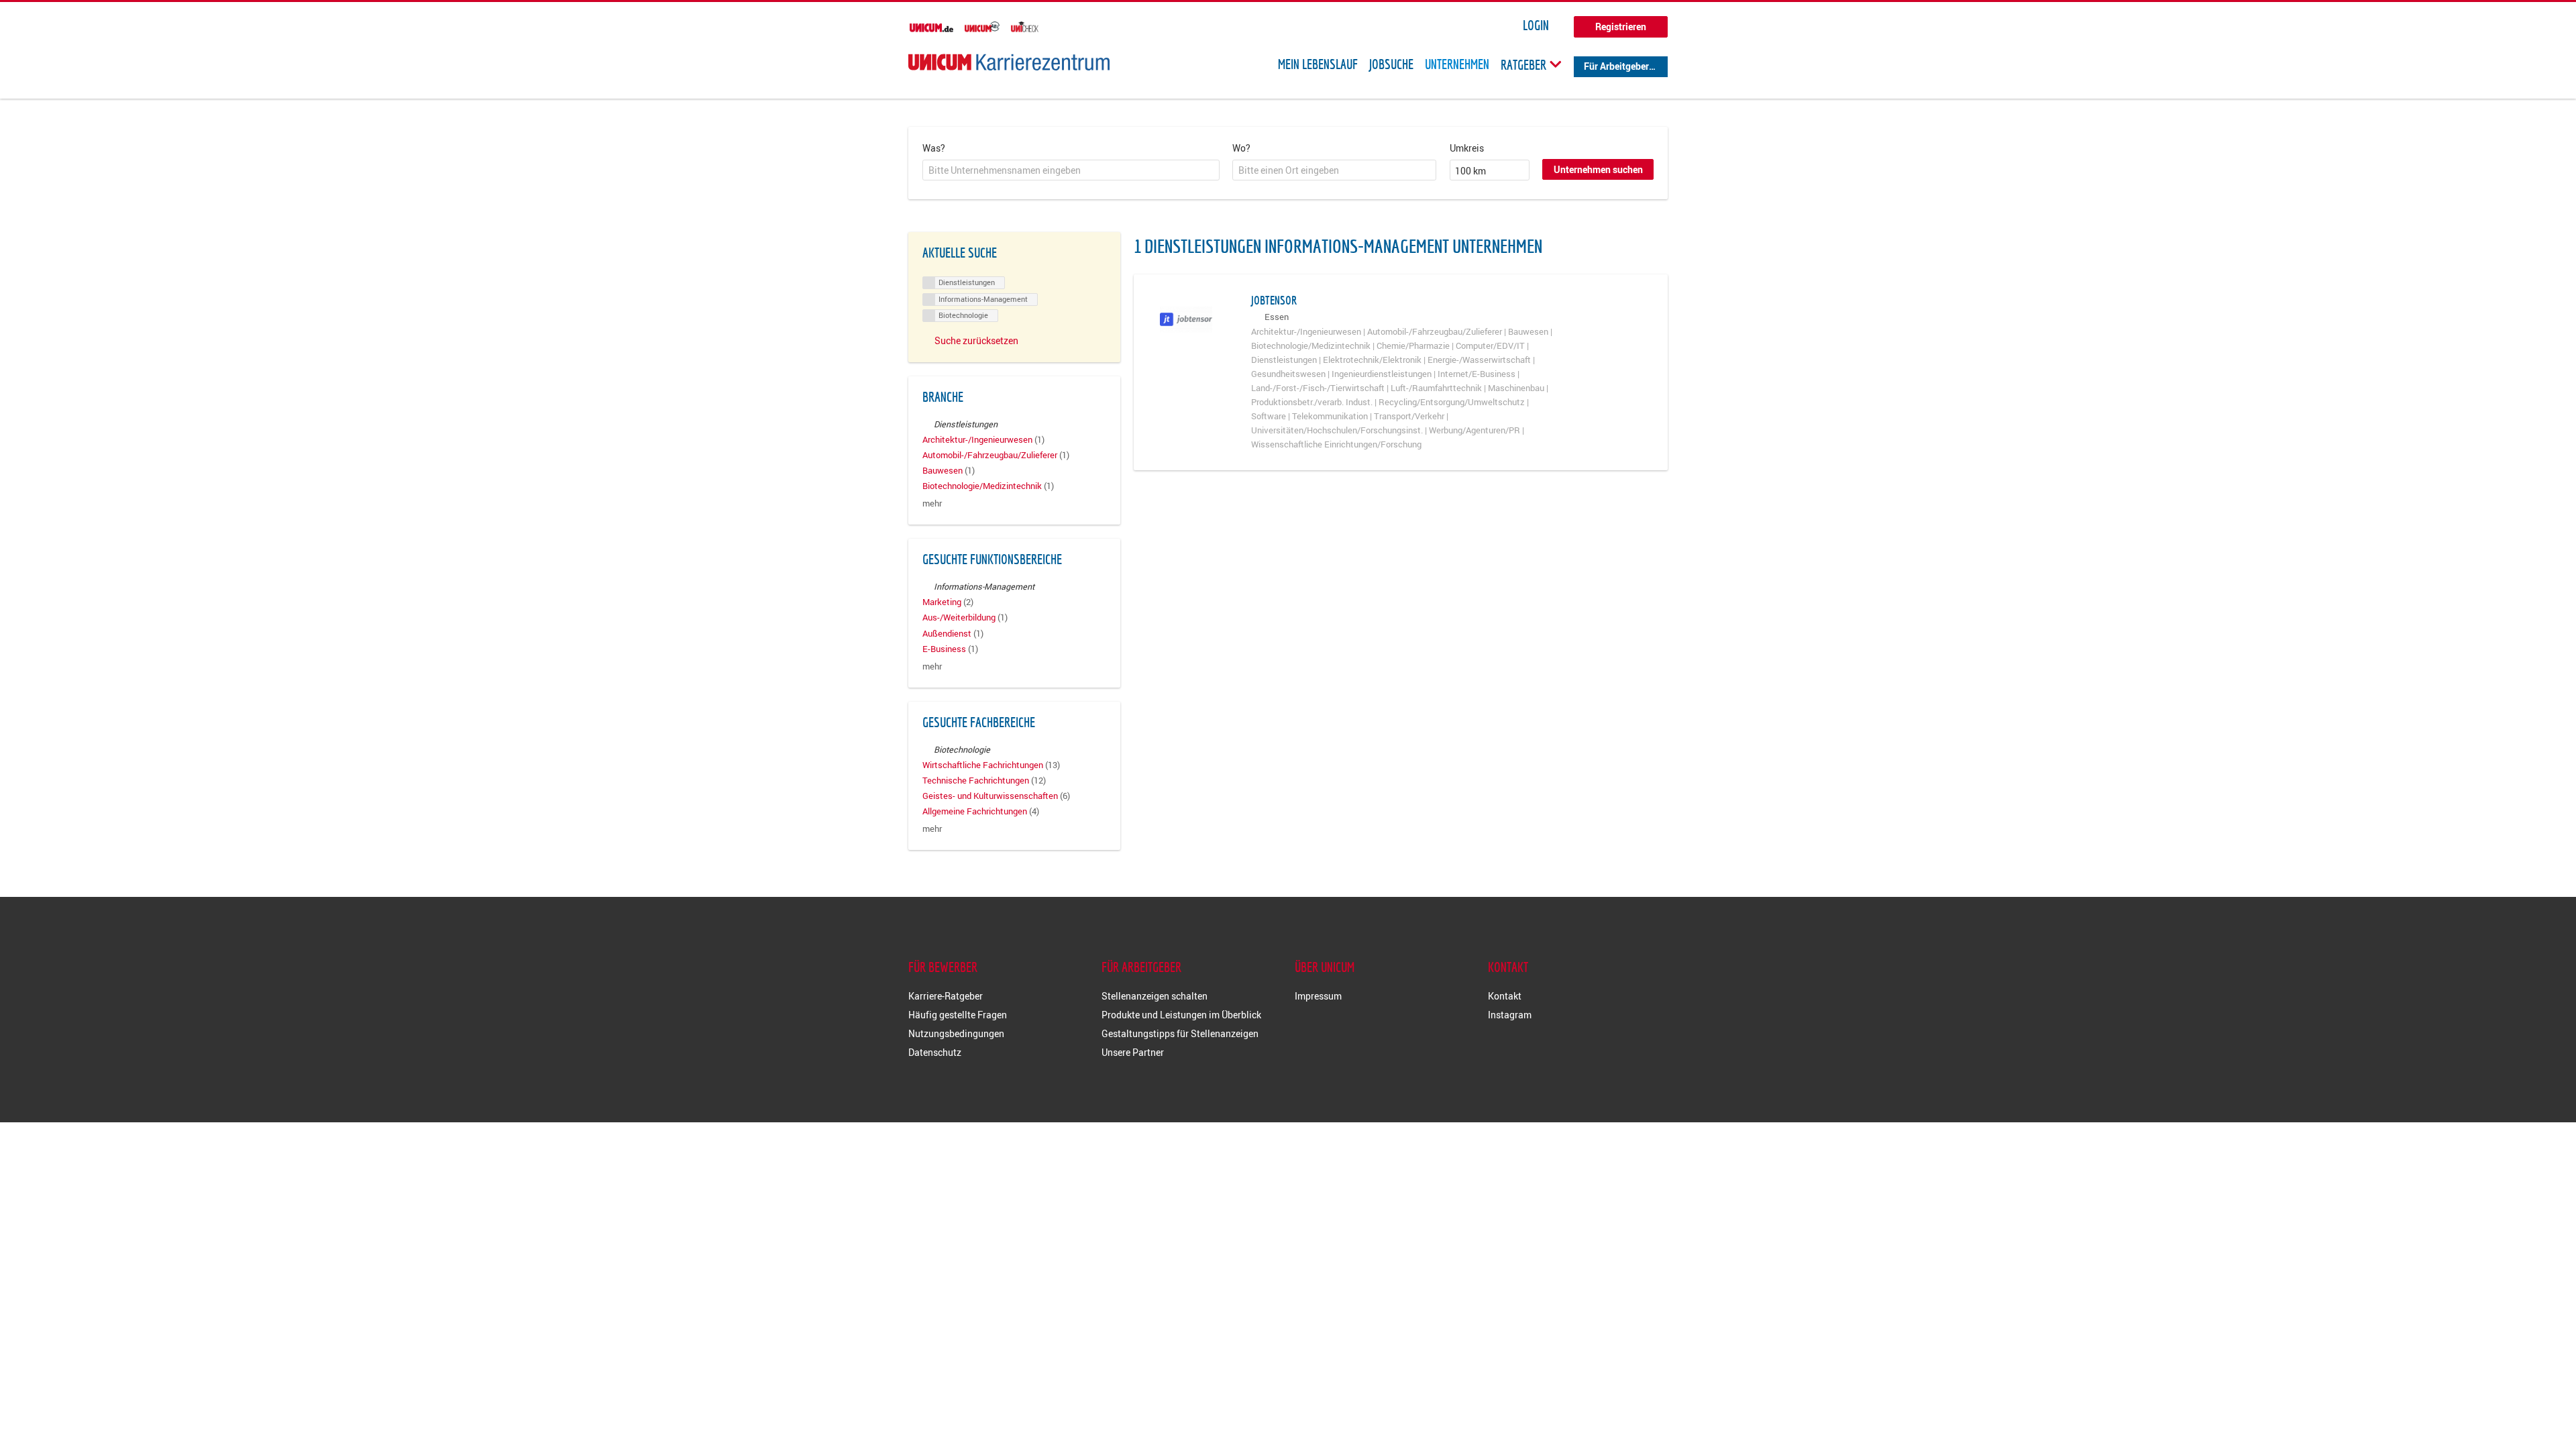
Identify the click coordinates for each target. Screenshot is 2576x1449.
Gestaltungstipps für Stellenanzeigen (1180, 1033)
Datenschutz (935, 1052)
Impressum (1318, 996)
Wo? (1241, 148)
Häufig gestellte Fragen (958, 1015)
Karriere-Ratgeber (946, 996)
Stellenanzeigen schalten (1155, 996)
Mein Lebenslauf (1318, 64)
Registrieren (1621, 26)
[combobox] (1071, 170)
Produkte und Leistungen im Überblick (1181, 1015)
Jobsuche (1391, 64)
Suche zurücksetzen (976, 340)
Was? (934, 148)
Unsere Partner (1133, 1052)
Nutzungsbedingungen (956, 1033)
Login (1536, 25)
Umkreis (1467, 148)
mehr (932, 503)
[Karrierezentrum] (1009, 62)
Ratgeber (1525, 64)
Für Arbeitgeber (1616, 66)
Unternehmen (1457, 64)
